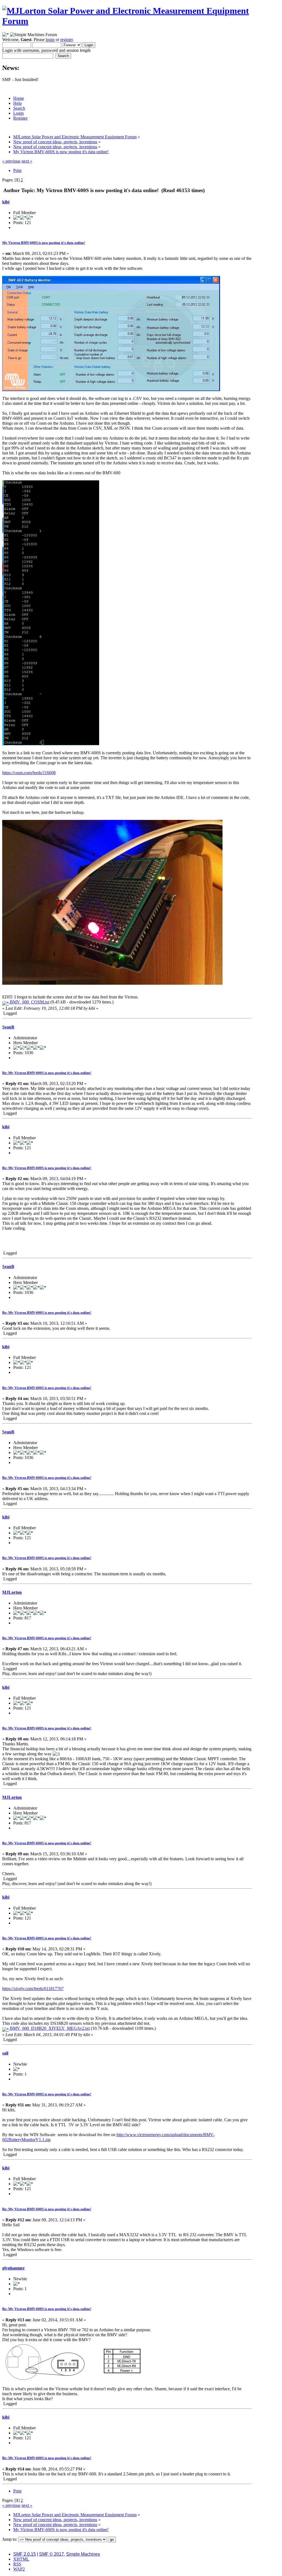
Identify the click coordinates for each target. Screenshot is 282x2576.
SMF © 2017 (51, 2554)
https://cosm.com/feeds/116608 (29, 773)
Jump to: (10, 2539)
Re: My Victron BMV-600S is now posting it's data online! (47, 1073)
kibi (6, 202)
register (67, 40)
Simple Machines (83, 2554)
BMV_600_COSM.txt (29, 1002)
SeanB (8, 1027)
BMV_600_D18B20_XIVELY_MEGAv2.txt (49, 2028)
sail (5, 2053)
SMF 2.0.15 (25, 2554)
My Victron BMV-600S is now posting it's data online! (44, 243)
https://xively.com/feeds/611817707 (33, 1989)
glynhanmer (13, 2268)
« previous (11, 161)
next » (27, 161)
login (50, 40)
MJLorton (12, 1592)
